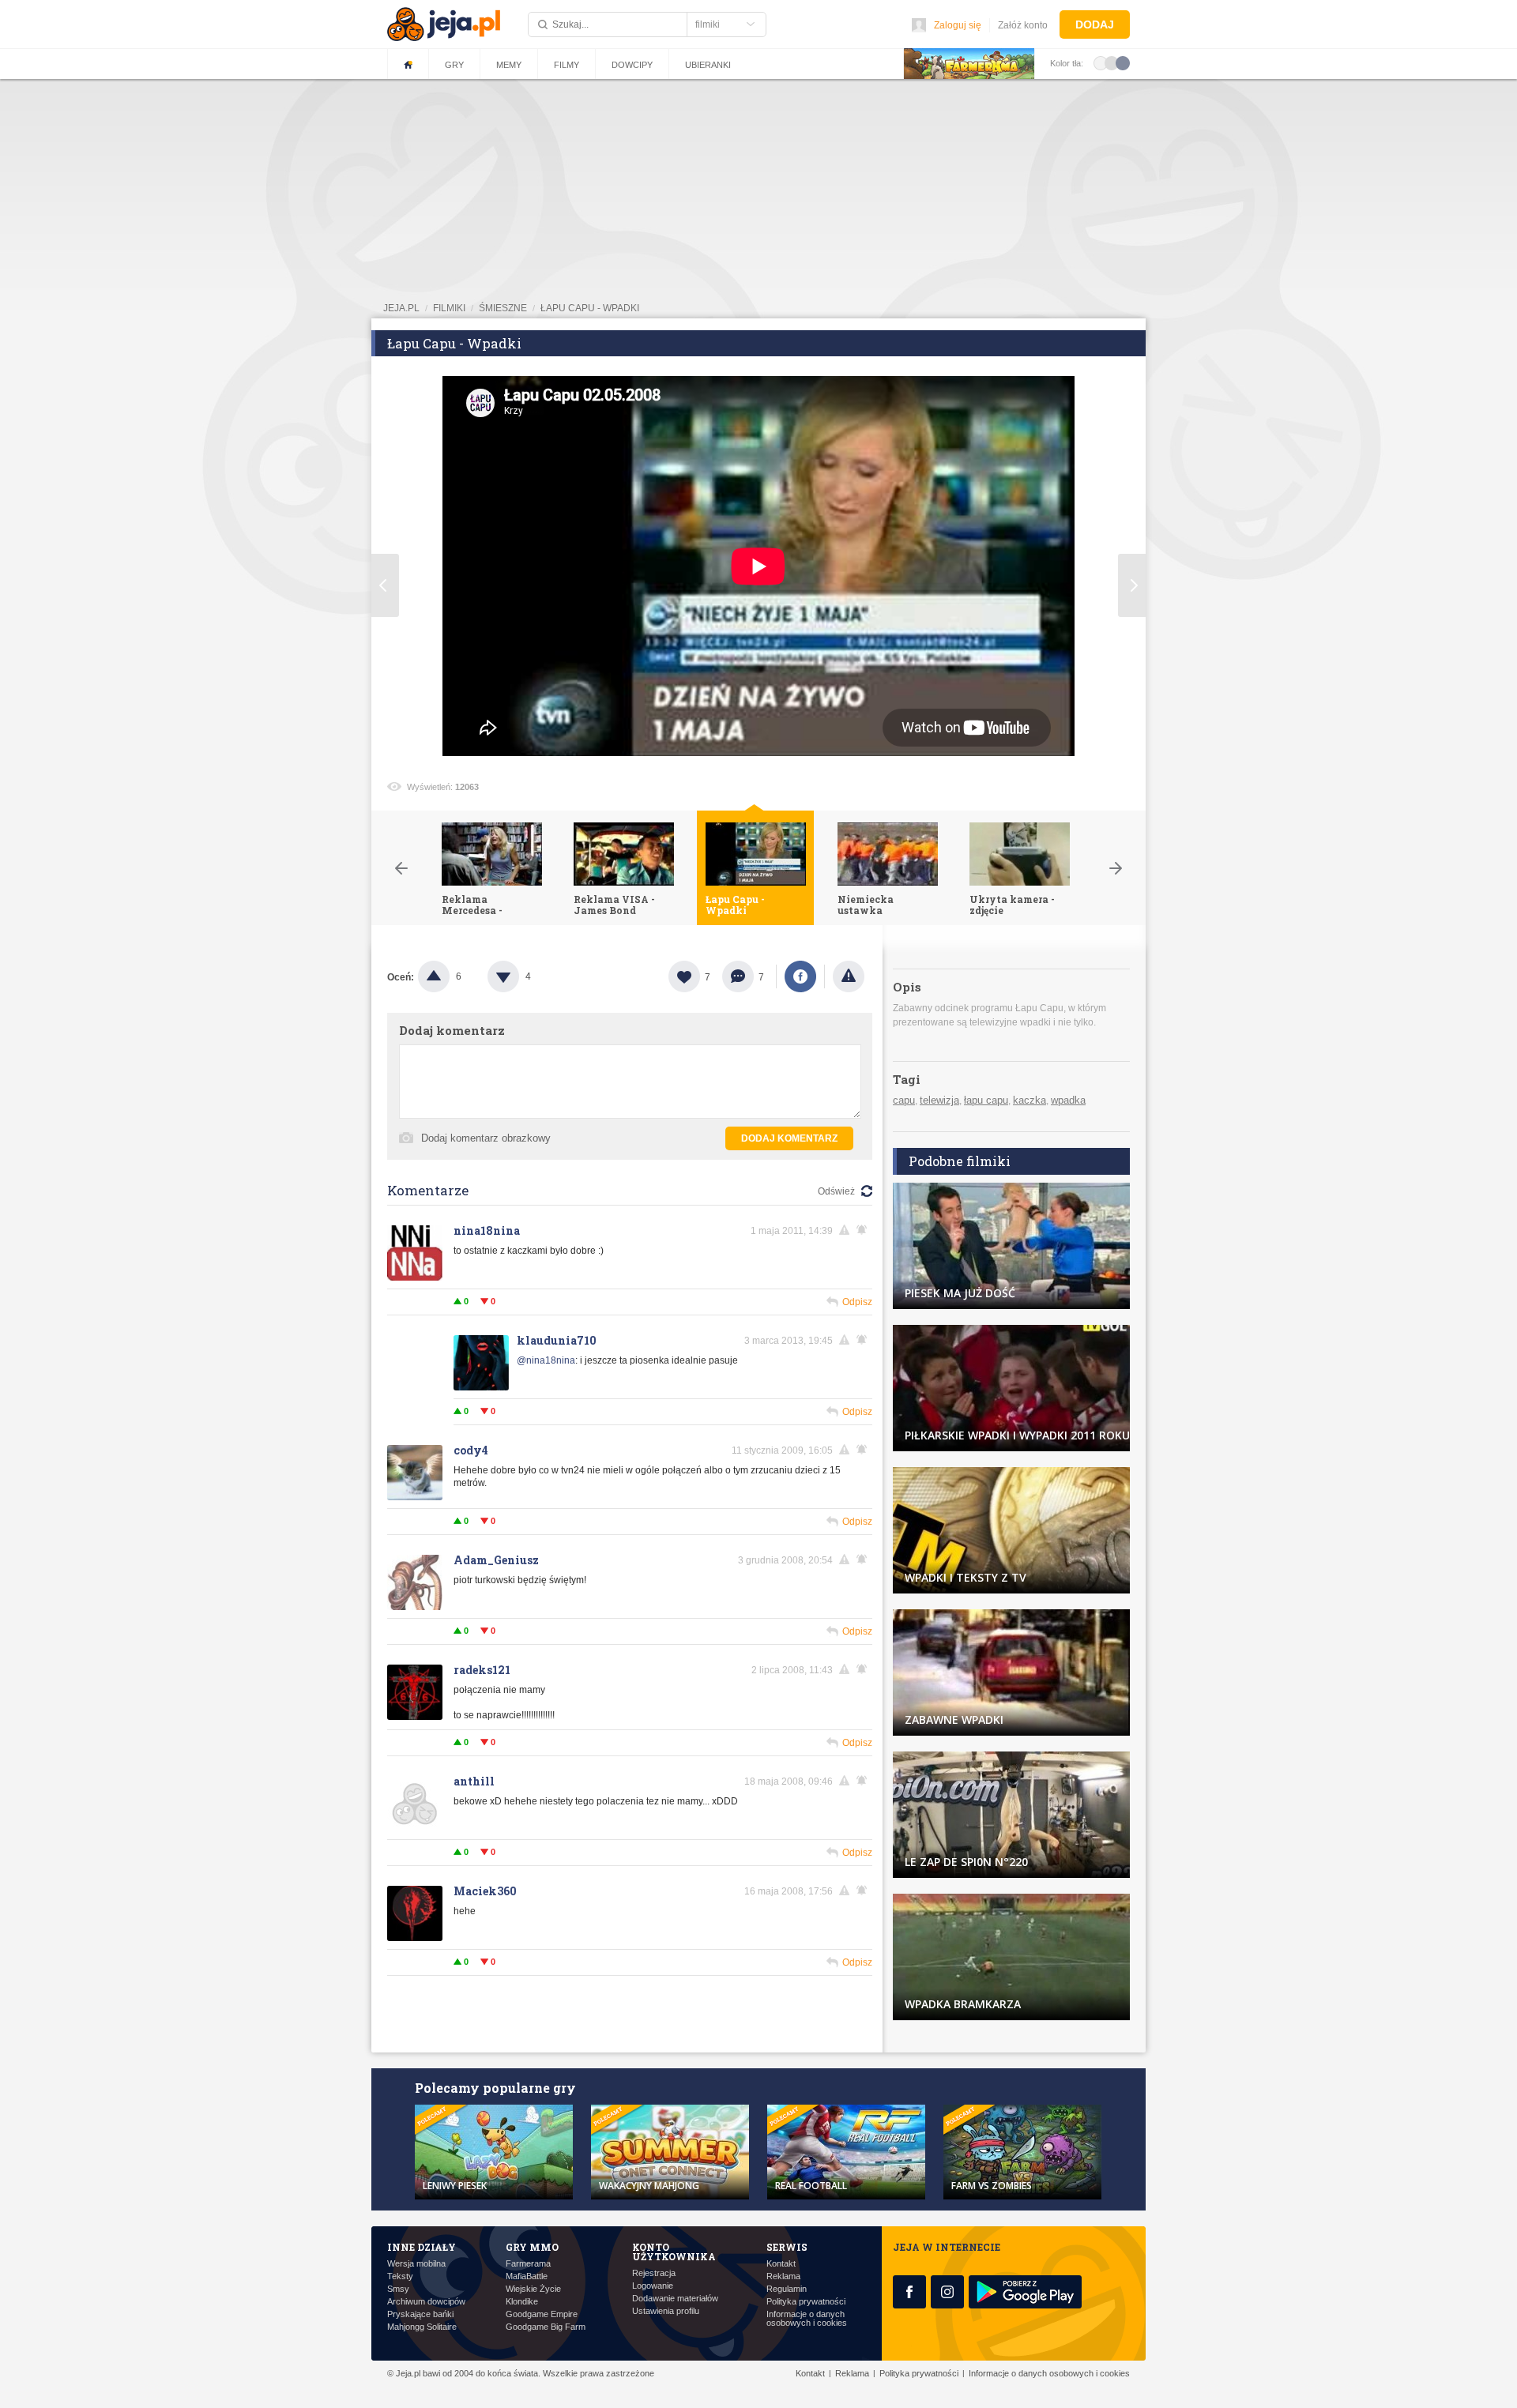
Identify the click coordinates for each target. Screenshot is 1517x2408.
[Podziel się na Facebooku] (800, 976)
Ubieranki (708, 65)
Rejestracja (654, 2273)
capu (904, 1100)
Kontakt (781, 2264)
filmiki (449, 308)
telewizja (939, 1100)
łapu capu (986, 1100)
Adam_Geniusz (496, 1560)
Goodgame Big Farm (546, 2327)
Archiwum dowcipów (426, 2302)
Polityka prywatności (806, 2302)
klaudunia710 (557, 1340)
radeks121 (482, 1670)
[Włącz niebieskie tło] (1123, 62)
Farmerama (528, 2264)
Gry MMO (532, 2247)
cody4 (471, 1450)
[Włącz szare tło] (1112, 62)
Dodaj (1095, 24)
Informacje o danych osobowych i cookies (807, 2319)
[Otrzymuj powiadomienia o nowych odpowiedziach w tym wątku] (864, 1230)
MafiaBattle (527, 2276)
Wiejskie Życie (533, 2289)
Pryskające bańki (420, 2314)
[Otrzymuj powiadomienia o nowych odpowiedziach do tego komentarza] (864, 1340)
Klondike (522, 2302)
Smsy (398, 2289)
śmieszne (503, 308)
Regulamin (787, 2289)
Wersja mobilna (416, 2264)
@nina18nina (546, 1360)
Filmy (567, 65)
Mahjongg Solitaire (422, 2327)
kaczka (1030, 1100)
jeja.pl (401, 308)
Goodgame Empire (542, 2314)
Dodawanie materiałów (675, 2299)
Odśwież (836, 1191)
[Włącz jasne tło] (1101, 62)
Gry (454, 65)
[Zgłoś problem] (849, 976)
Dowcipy (632, 65)
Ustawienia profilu (666, 2311)
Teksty (400, 2276)
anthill (474, 1781)
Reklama (783, 2276)
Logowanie (653, 2286)
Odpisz (857, 1302)
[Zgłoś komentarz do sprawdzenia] (847, 1230)
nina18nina (487, 1230)
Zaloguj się (958, 25)
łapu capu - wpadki (590, 308)
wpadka (1068, 1100)
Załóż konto (1023, 25)
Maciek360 (485, 1891)
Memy (509, 65)
